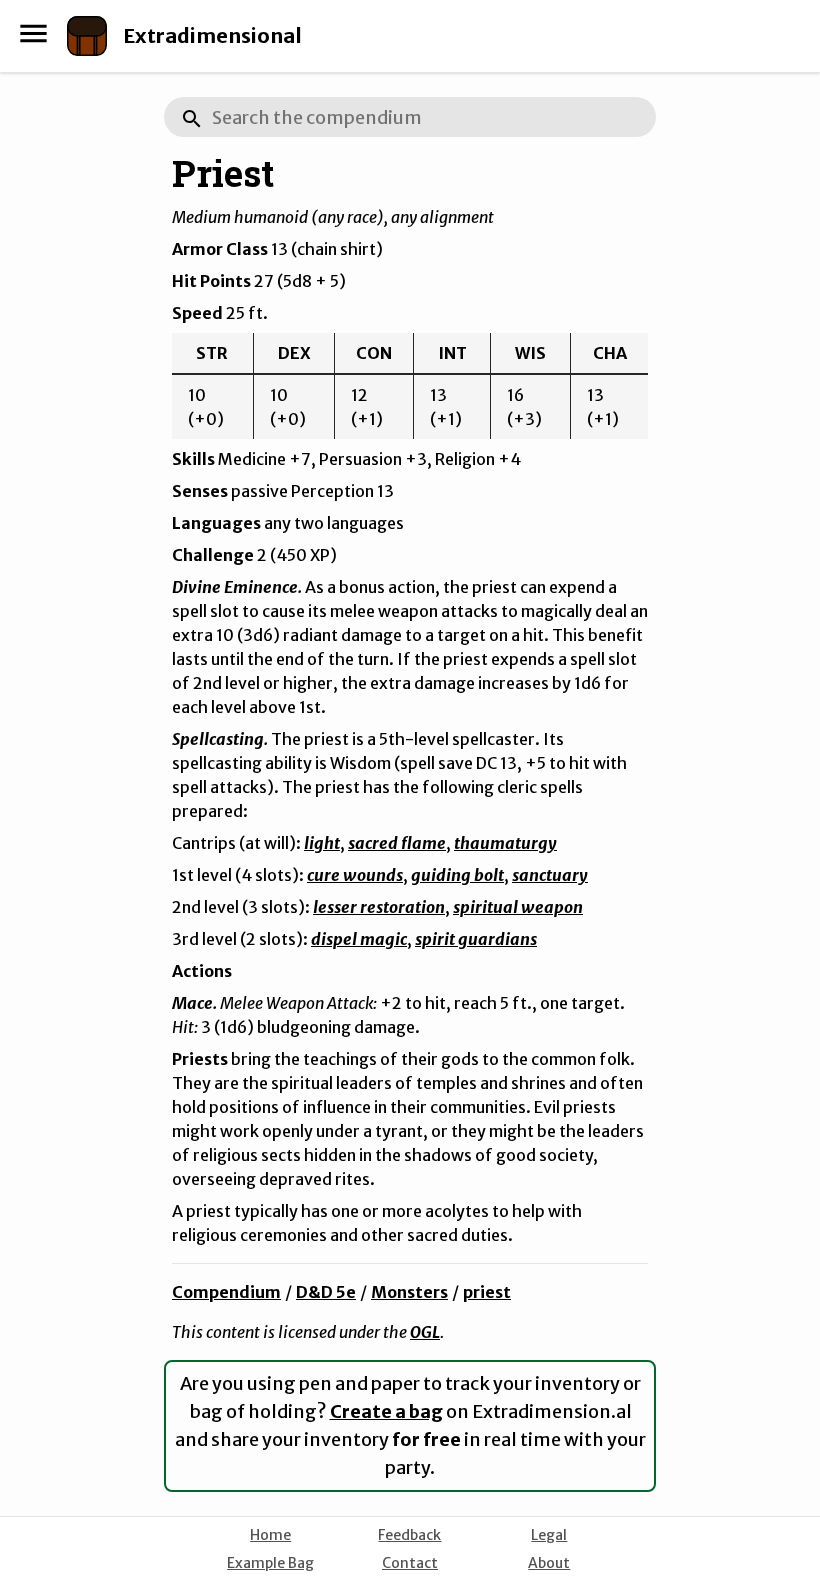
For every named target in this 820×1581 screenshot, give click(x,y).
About (549, 1563)
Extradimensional (212, 35)
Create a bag (386, 1411)
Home (270, 1535)
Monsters (409, 1292)
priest (487, 1292)
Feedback (409, 1535)
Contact (410, 1563)
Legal (549, 1535)
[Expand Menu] (33, 33)
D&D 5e (326, 1292)
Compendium (226, 1292)
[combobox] (410, 117)
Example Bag (270, 1563)
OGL (425, 1332)
